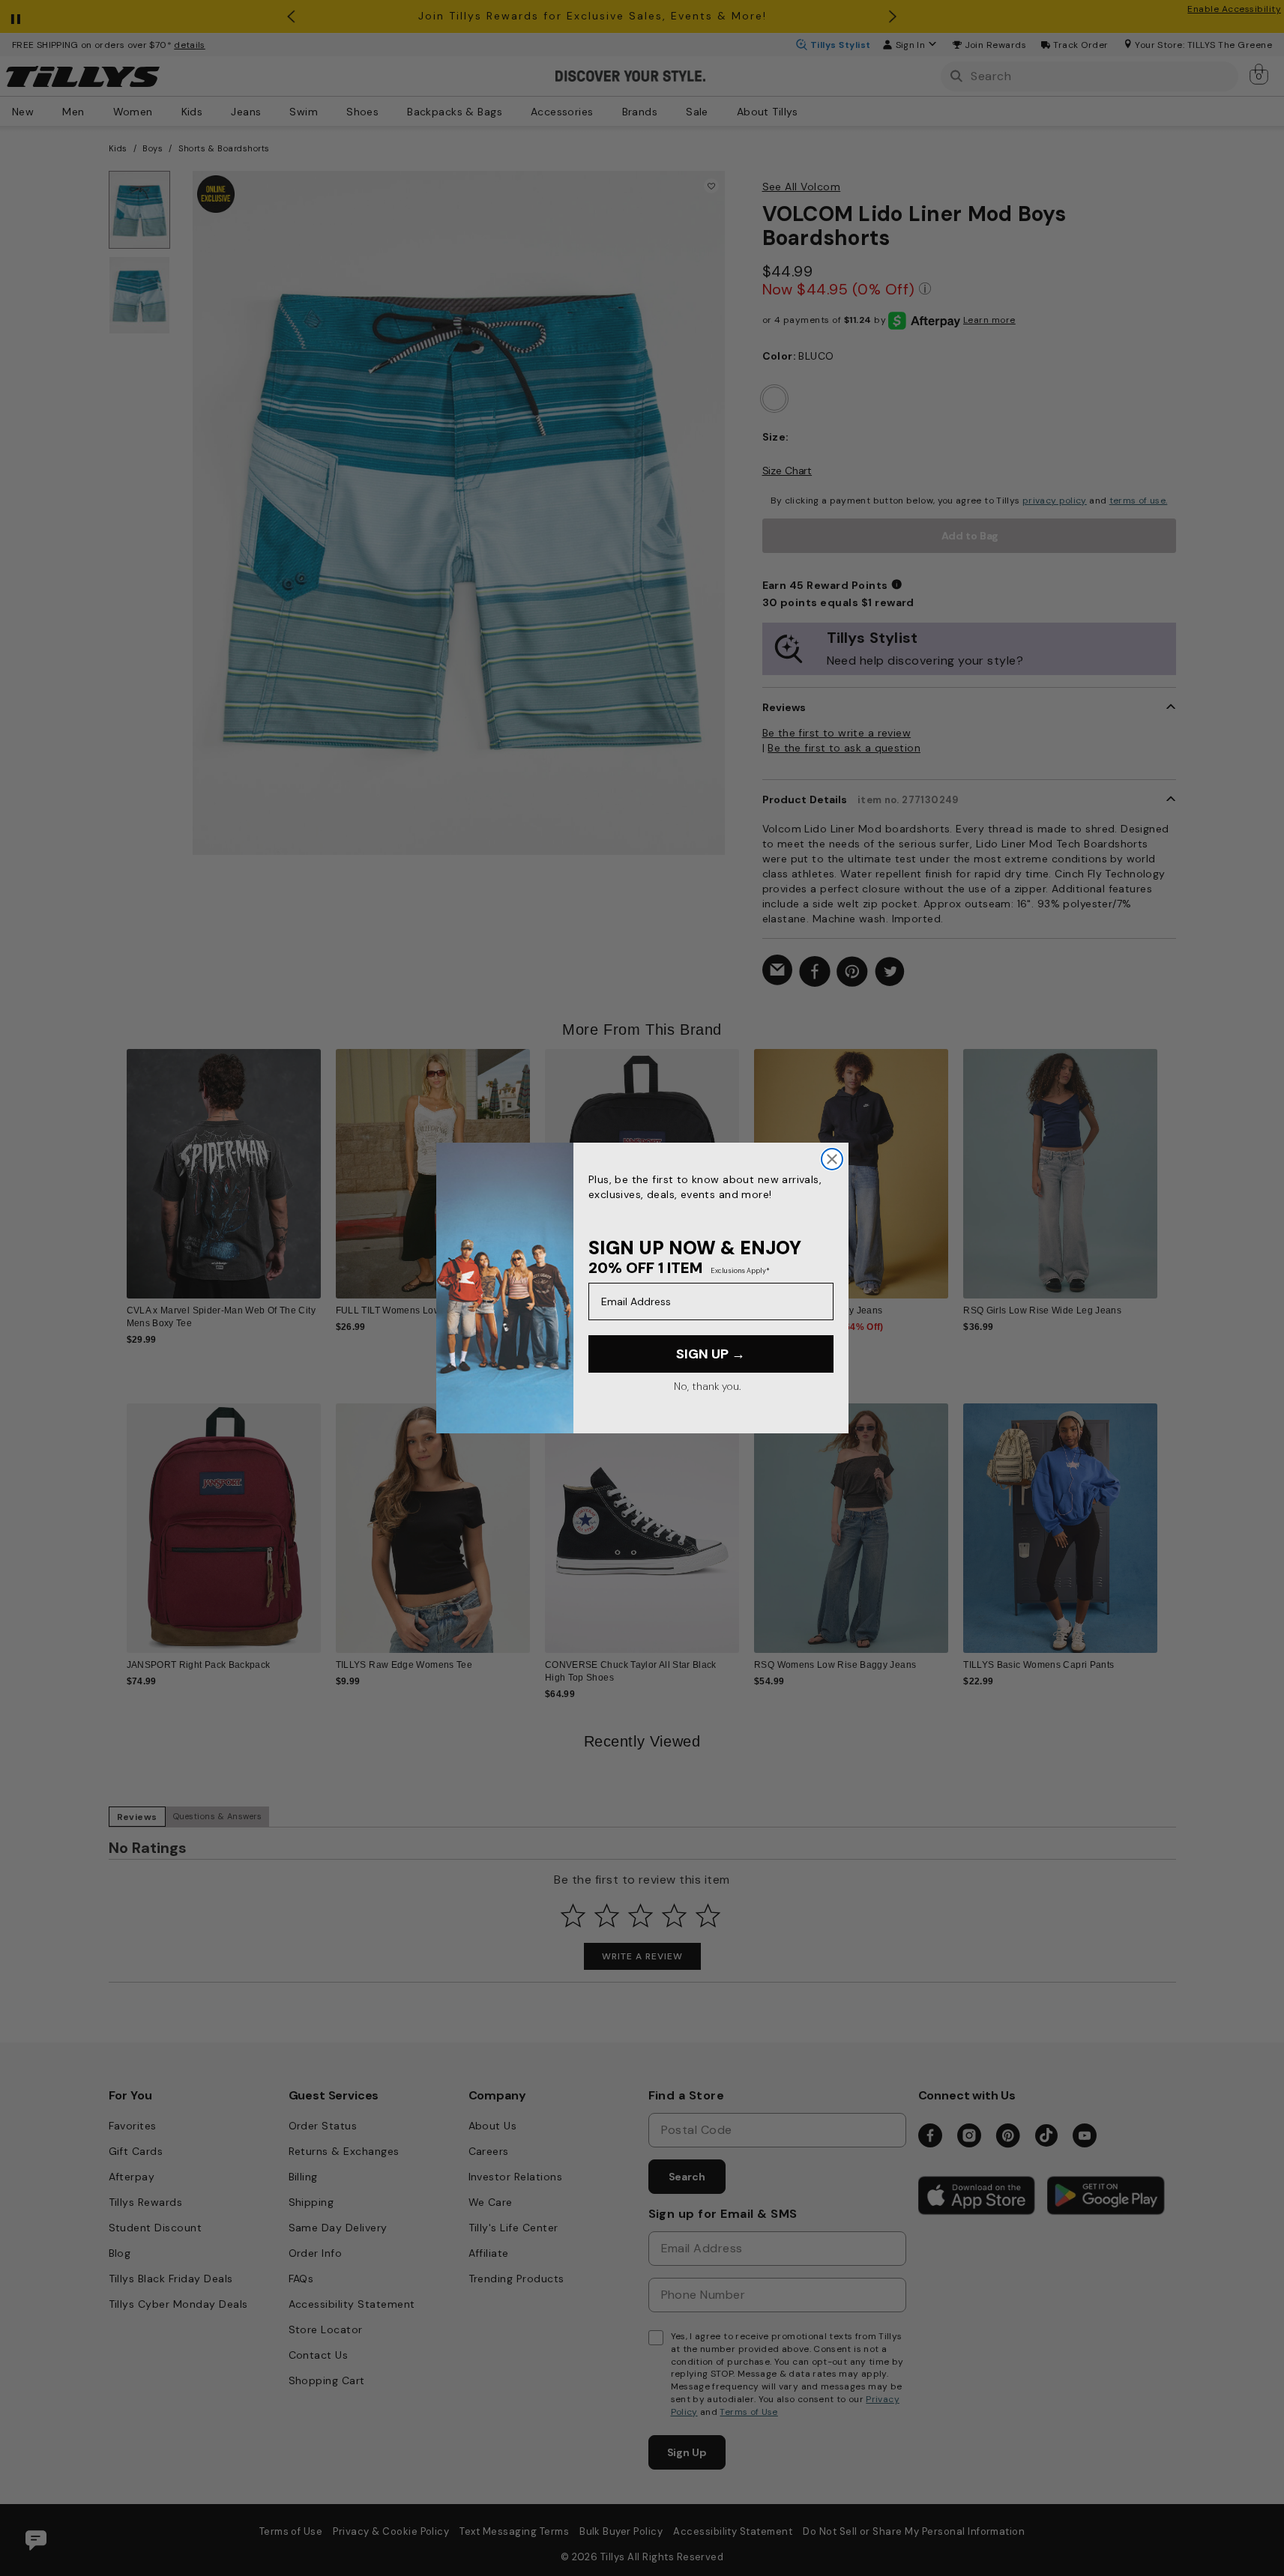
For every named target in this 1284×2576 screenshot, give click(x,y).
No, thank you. (707, 1386)
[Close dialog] (832, 1159)
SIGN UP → (711, 1354)
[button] (1167, 1162)
